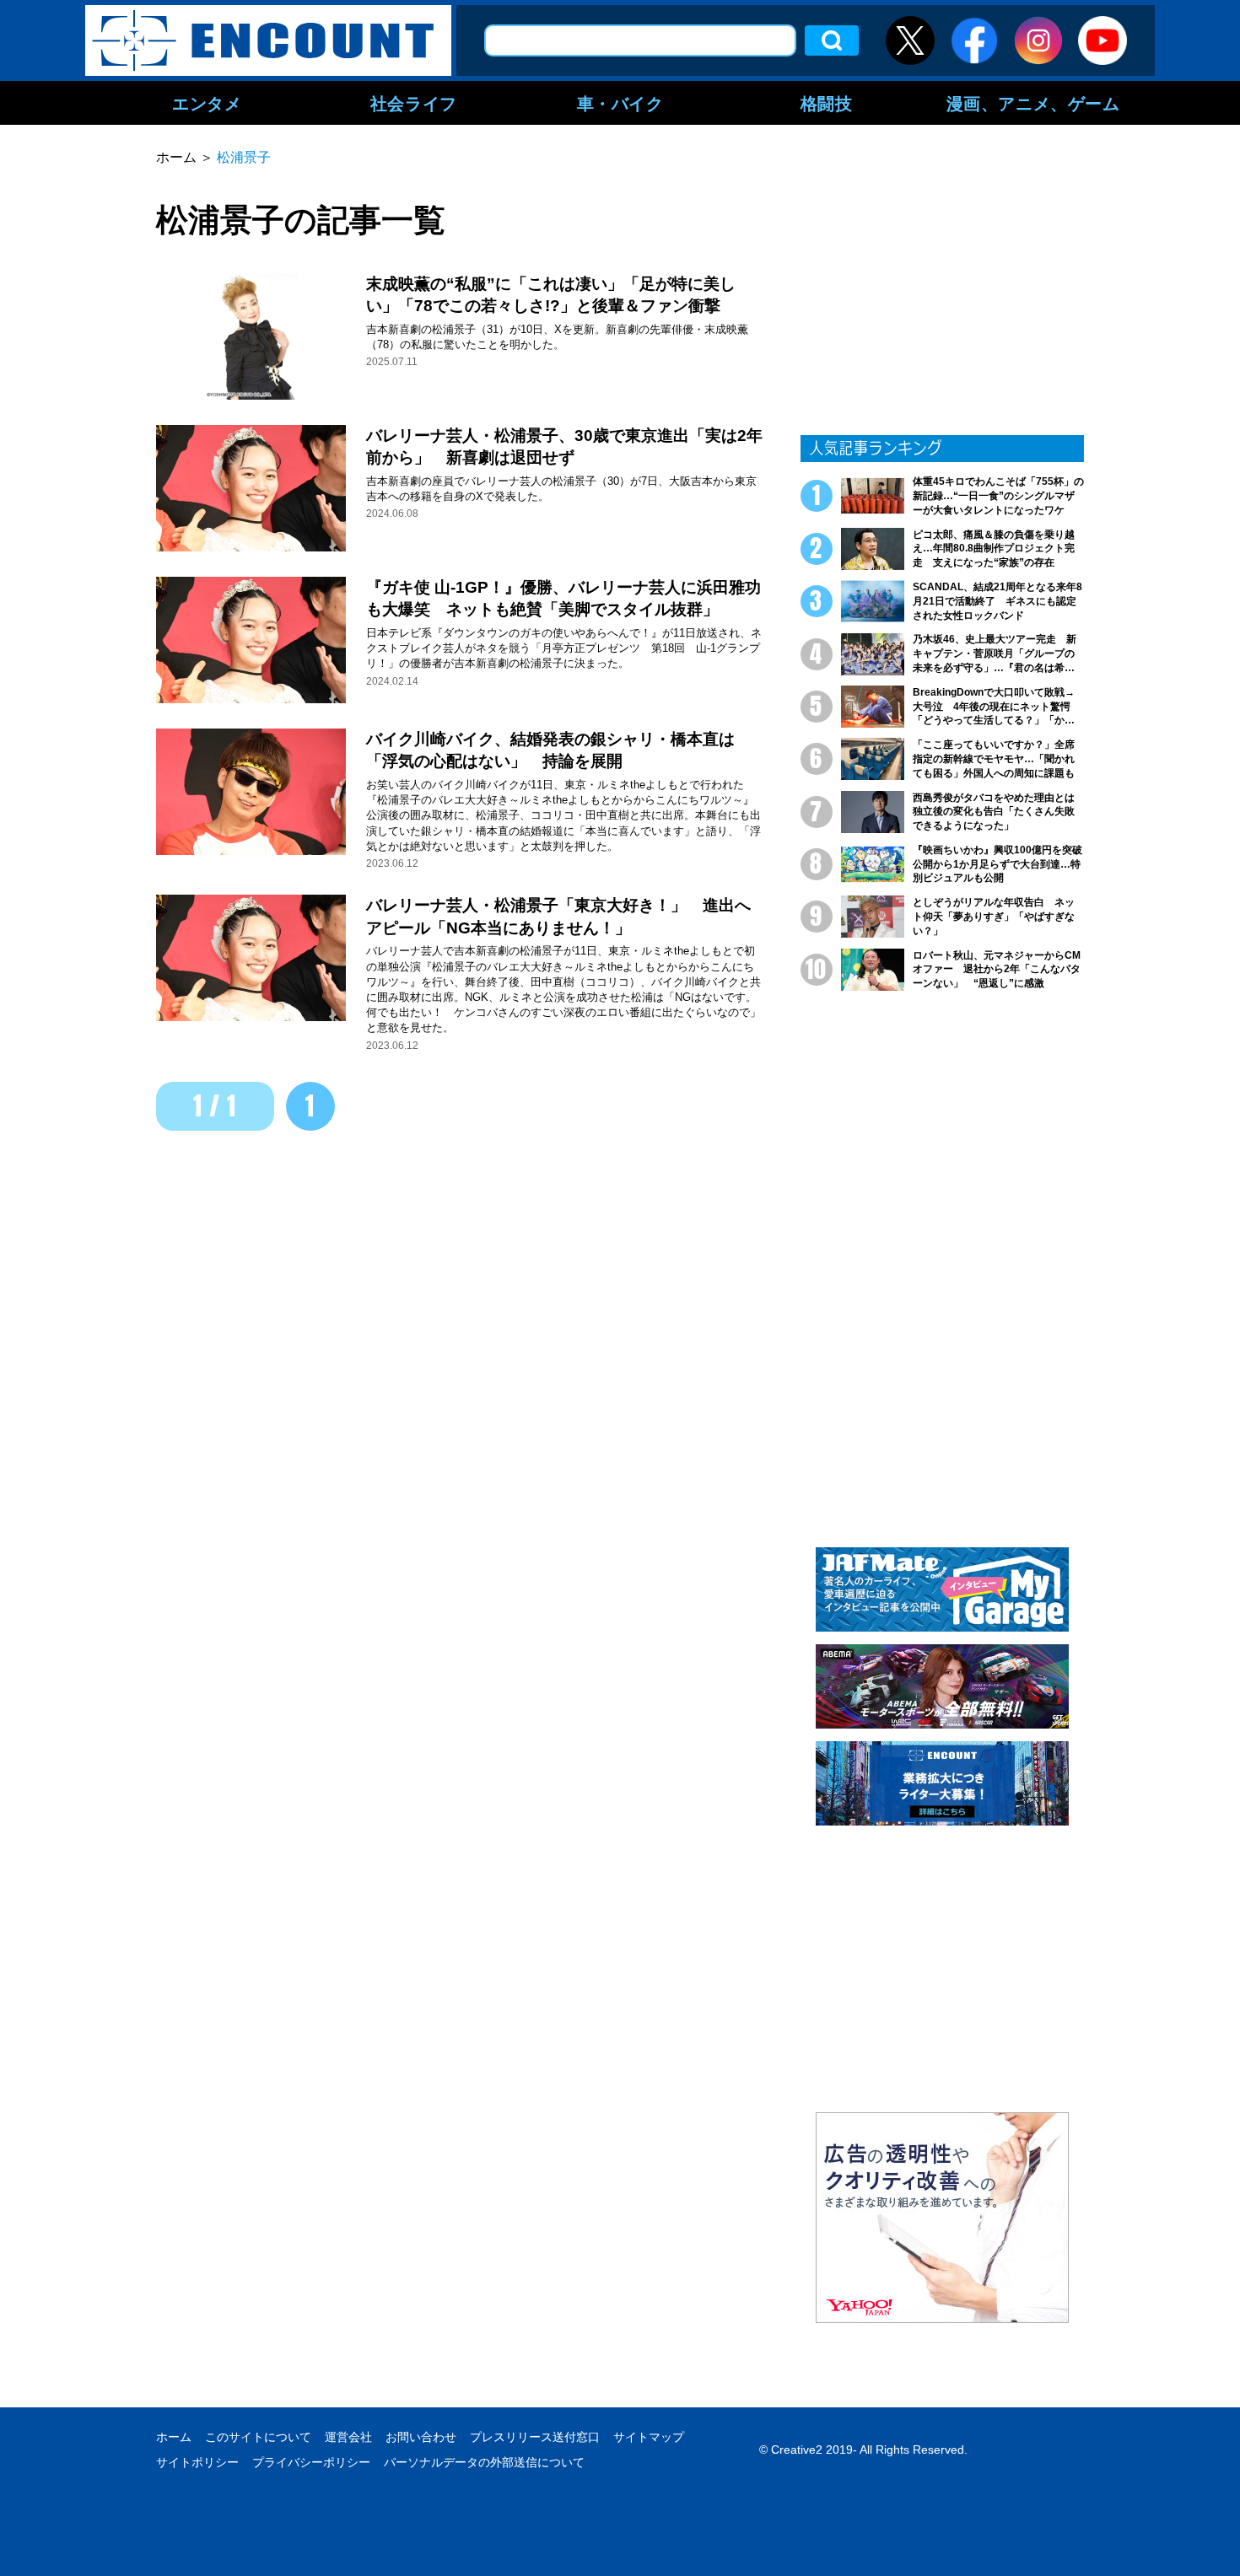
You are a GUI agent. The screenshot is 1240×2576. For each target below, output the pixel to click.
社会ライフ (414, 103)
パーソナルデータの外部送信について (484, 2462)
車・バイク (620, 103)
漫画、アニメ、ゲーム (1033, 103)
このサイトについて (258, 2437)
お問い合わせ (421, 2437)
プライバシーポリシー (311, 2462)
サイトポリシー (197, 2462)
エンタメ (207, 103)
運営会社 (348, 2437)
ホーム (174, 2437)
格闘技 (827, 103)
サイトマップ (649, 2437)
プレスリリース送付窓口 (535, 2437)
